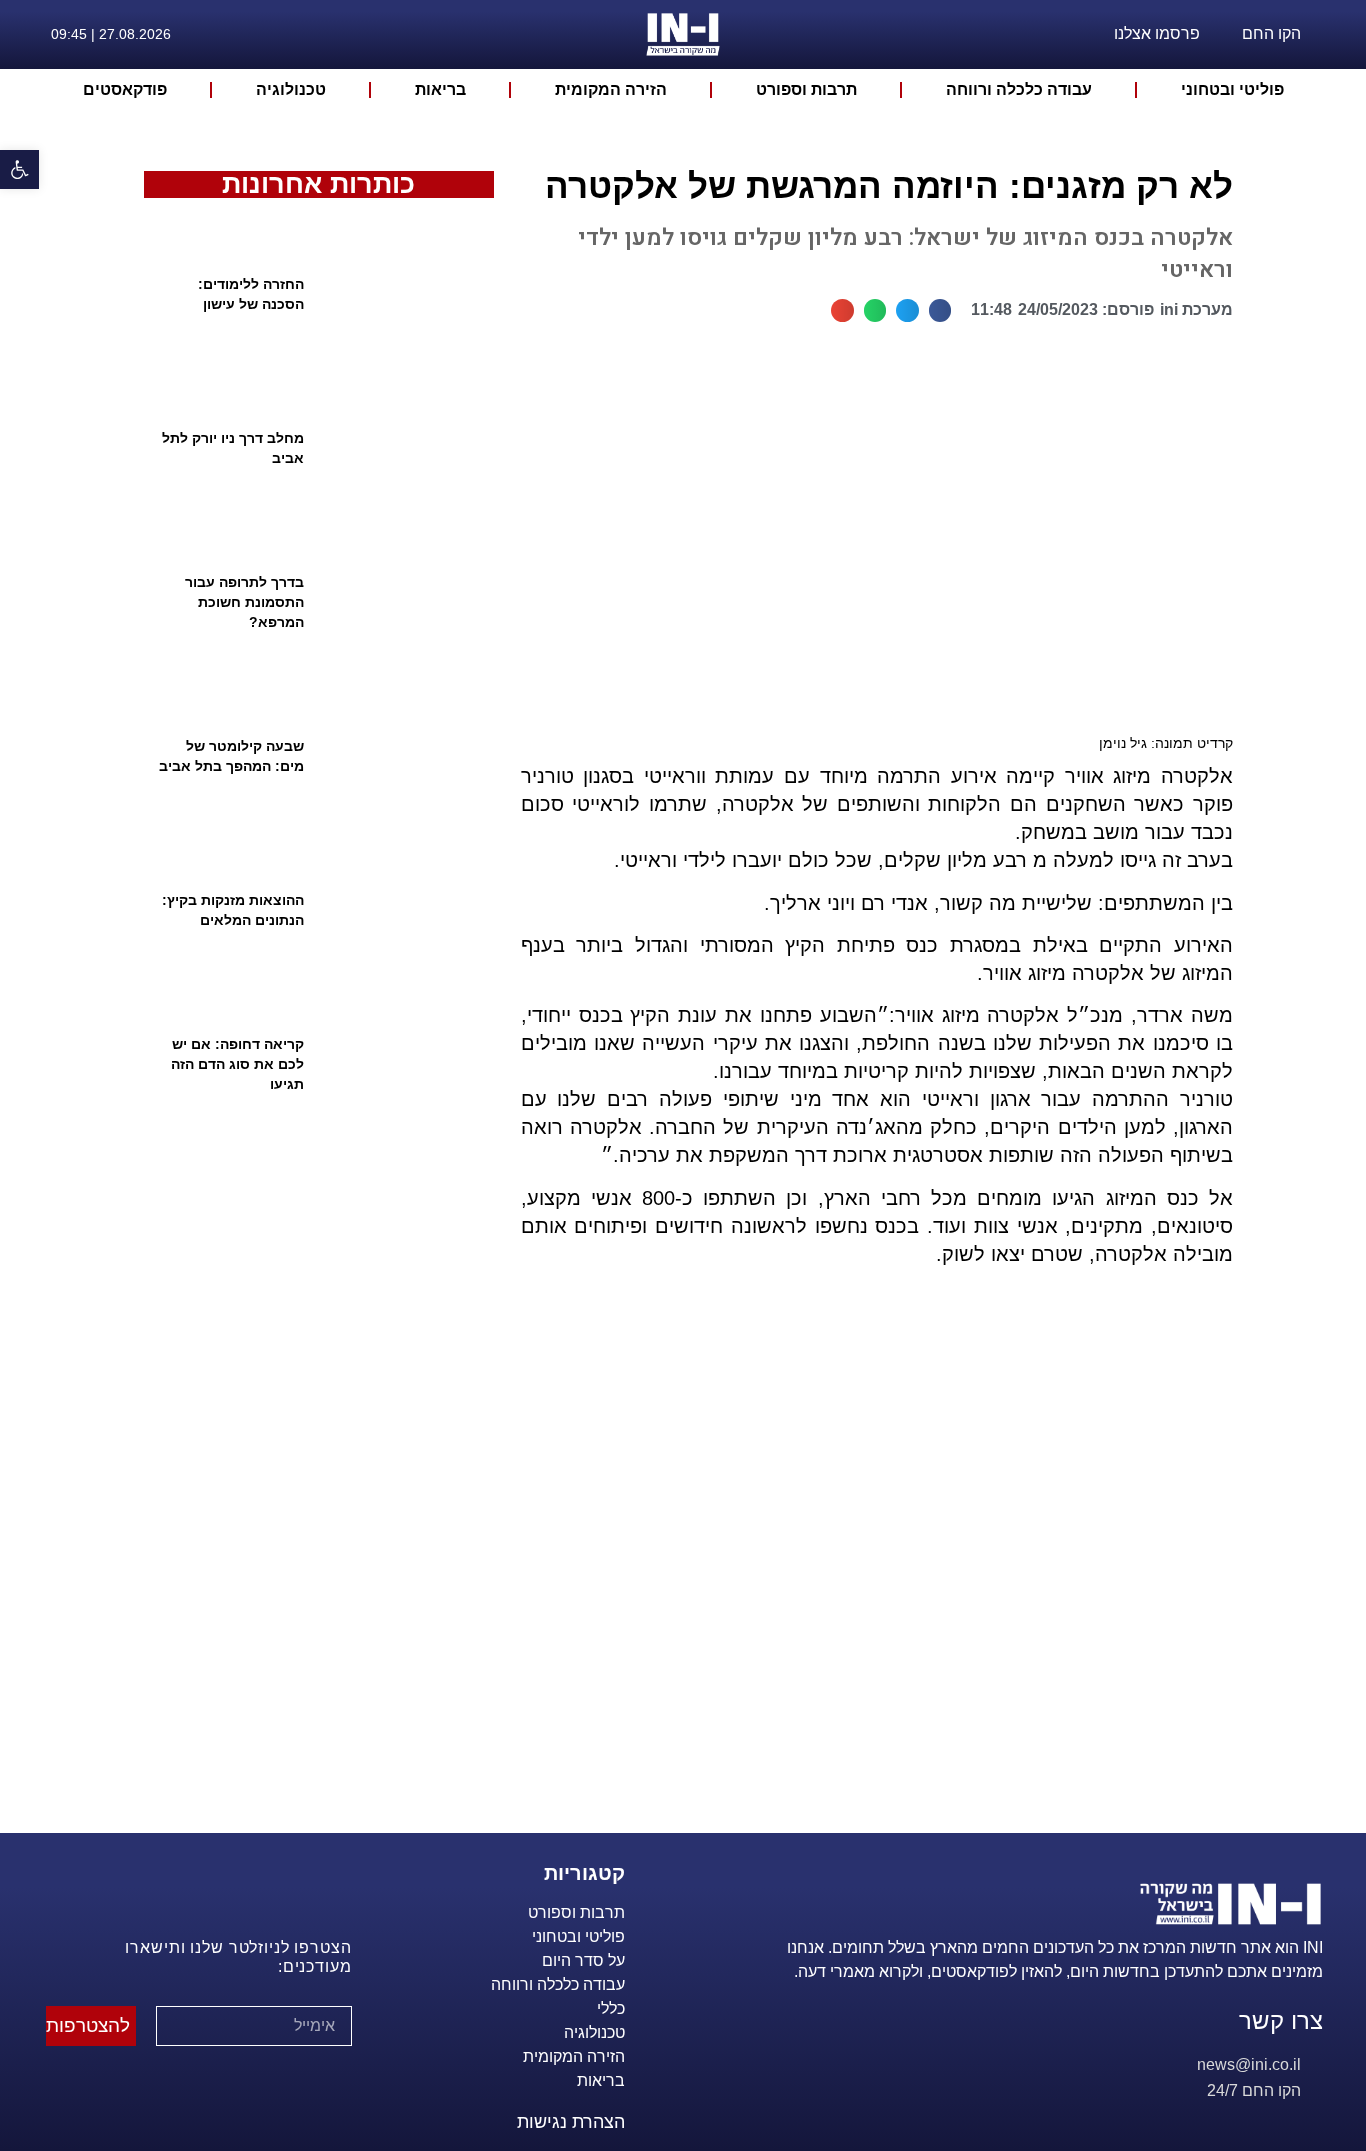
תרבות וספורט (806, 89)
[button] (940, 310)
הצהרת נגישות (571, 2122)
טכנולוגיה (291, 89)
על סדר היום (583, 1960)
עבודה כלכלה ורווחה (1019, 89)
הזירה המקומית (611, 89)
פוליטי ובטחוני (1232, 89)
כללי (611, 2008)
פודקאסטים (125, 89)
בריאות (440, 89)
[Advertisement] (868, 1574)
